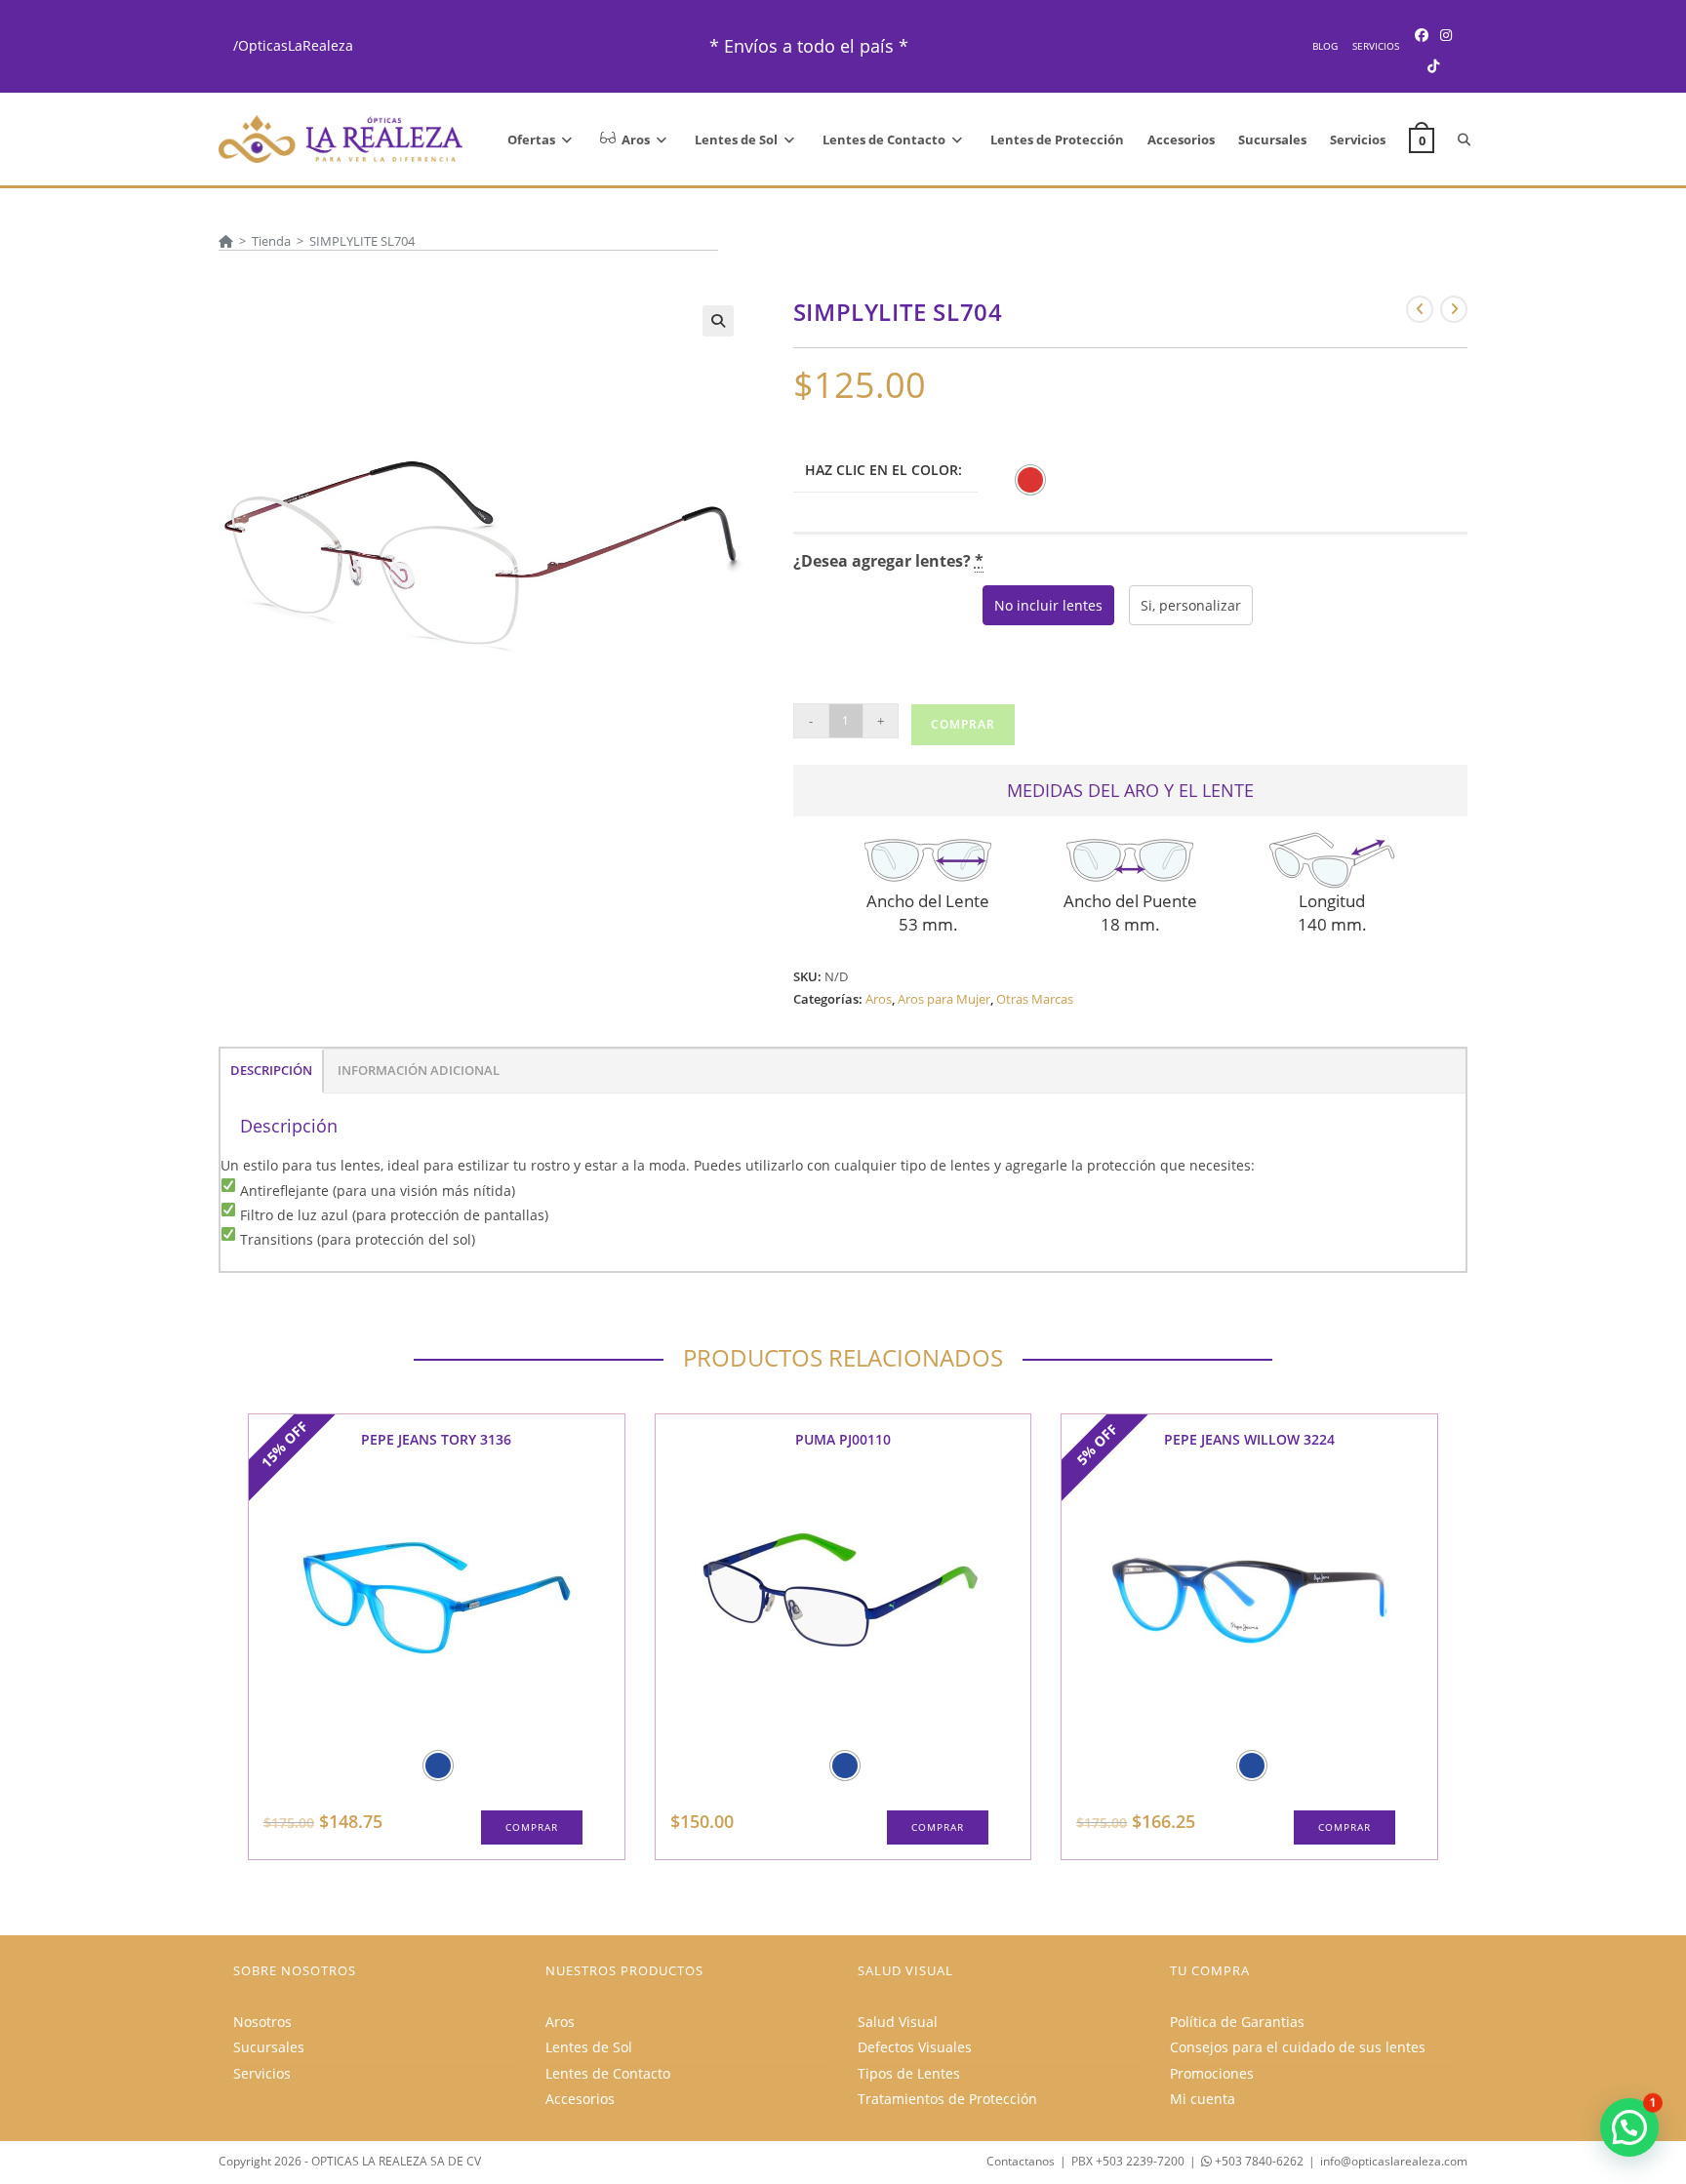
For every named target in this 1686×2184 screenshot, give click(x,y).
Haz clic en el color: (883, 470)
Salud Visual (898, 2022)
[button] (718, 321)
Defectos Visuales (915, 2047)
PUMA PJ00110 (843, 1439)
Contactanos (1021, 2161)
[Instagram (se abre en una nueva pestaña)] (1446, 35)
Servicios (1376, 46)
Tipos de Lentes (909, 2073)
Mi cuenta (1203, 2099)
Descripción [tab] (271, 1071)
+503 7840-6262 (1258, 2161)
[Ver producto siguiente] (1454, 309)
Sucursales (269, 2047)
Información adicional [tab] (419, 1071)
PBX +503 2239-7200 (1128, 2161)
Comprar (963, 724)
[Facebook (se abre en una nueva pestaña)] (1422, 35)
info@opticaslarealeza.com (1394, 2161)
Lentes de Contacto (608, 2073)
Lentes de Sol (589, 2047)
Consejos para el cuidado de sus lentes (1298, 2047)
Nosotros (262, 2022)
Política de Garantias (1237, 2022)
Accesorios (580, 2099)
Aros (879, 999)
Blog (1325, 46)
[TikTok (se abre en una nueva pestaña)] (1433, 66)
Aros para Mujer (944, 999)
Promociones (1212, 2073)
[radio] (1030, 480)
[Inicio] (226, 241)
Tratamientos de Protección (947, 2099)
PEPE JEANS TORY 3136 (436, 1439)
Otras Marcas (1035, 999)
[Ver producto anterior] (1420, 309)
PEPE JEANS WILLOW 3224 (1249, 1439)
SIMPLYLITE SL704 (362, 241)
